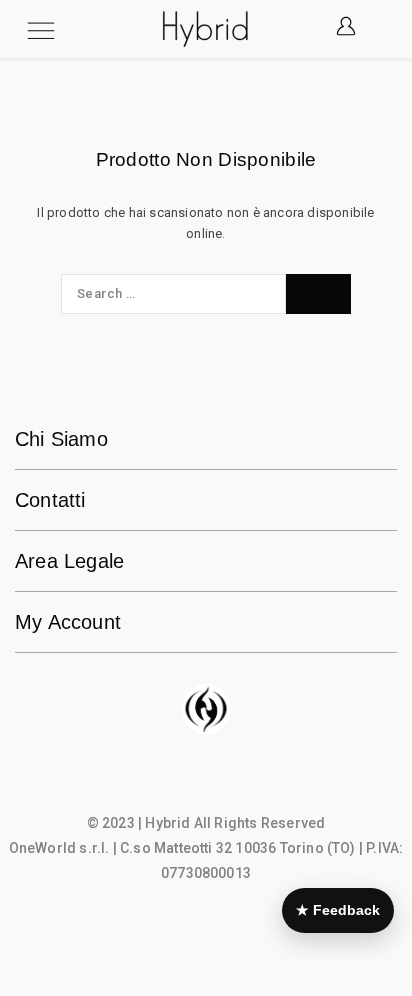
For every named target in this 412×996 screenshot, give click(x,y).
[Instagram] (206, 782)
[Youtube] (245, 782)
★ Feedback (338, 910)
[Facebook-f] (167, 782)
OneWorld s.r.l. (59, 848)
